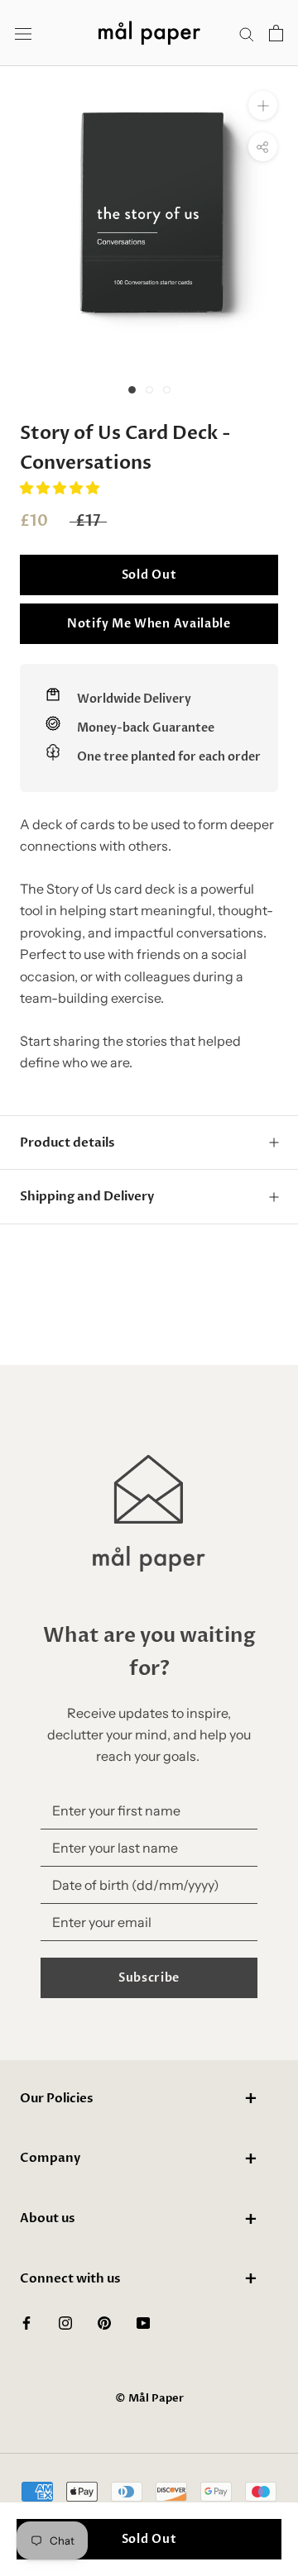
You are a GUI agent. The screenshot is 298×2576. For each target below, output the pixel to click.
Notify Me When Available (149, 624)
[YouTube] (143, 2321)
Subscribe (149, 1978)
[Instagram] (65, 2321)
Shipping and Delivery (87, 1196)
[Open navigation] (23, 33)
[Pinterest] (104, 2321)
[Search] (247, 33)
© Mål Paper (149, 2398)
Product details (67, 1143)
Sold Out (149, 575)
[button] (61, 488)
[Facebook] (26, 2321)
